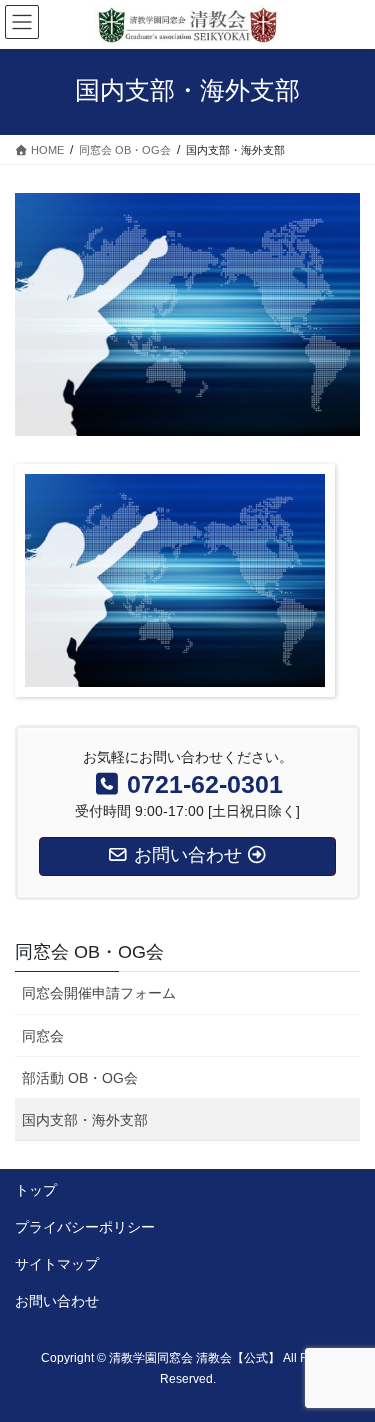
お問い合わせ (57, 1301)
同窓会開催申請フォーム (99, 993)
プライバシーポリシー (85, 1227)
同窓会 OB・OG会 (89, 952)
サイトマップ (57, 1264)
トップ (36, 1190)
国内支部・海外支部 (85, 1120)
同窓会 (43, 1036)
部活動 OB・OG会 (80, 1078)
